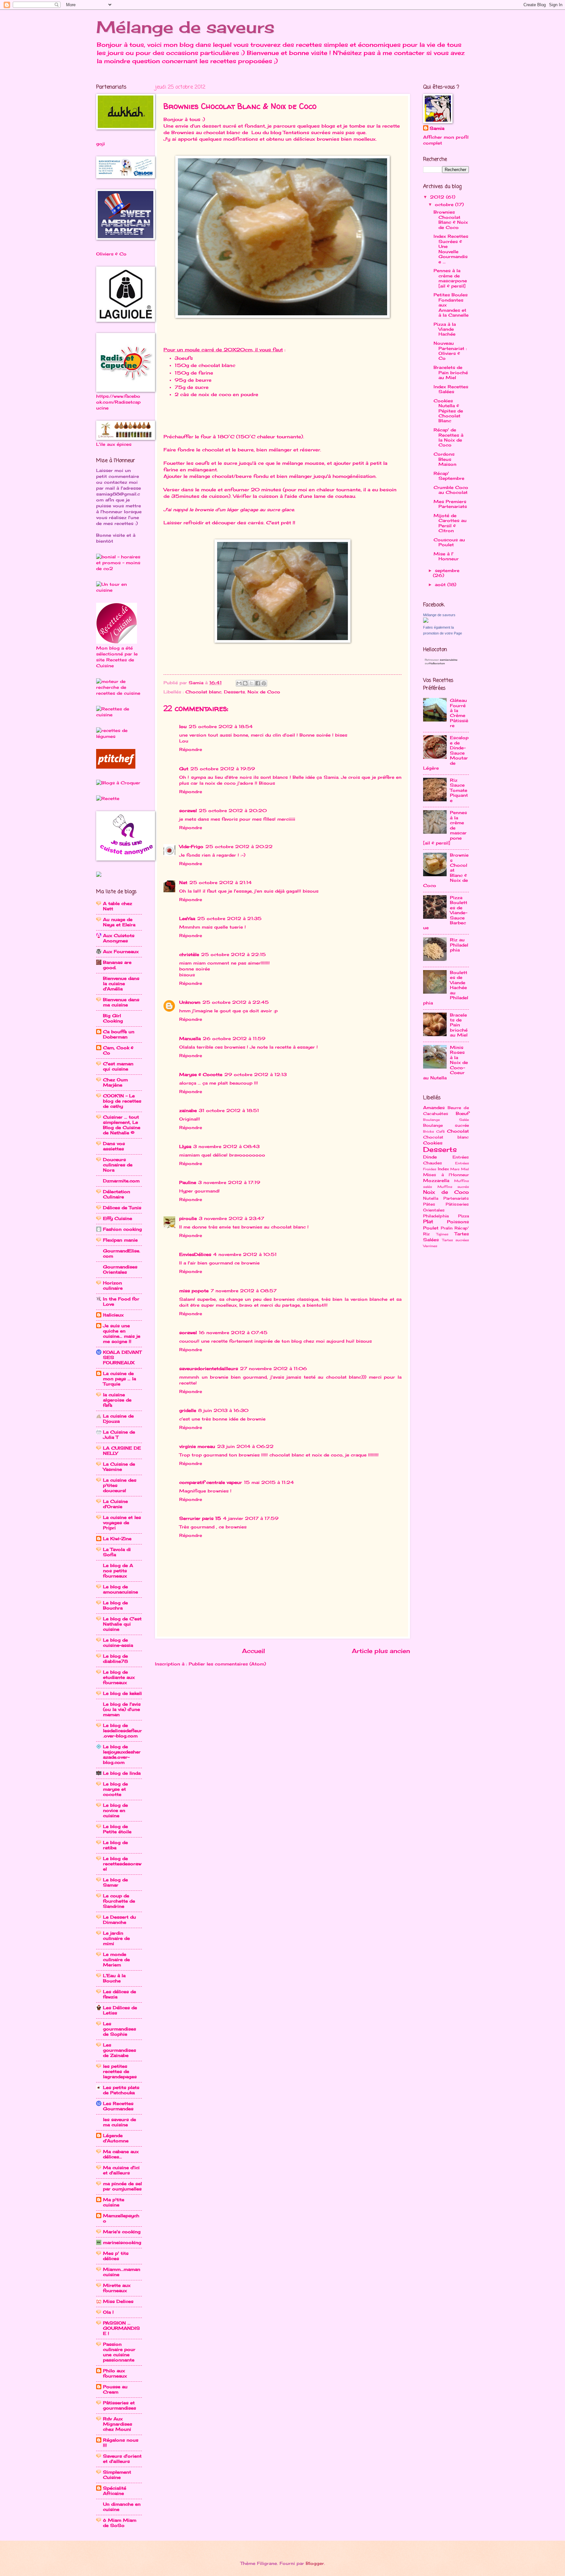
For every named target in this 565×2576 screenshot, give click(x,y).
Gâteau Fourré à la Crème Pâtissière (459, 713)
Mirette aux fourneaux (117, 2288)
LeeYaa (187, 918)
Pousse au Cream (115, 2389)
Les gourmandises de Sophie (120, 2029)
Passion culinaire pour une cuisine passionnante (119, 2352)
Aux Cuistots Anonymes (119, 938)
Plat (428, 1221)
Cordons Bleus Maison (445, 459)
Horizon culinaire (113, 1285)
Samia (437, 128)
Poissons (458, 1222)
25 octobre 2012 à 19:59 (223, 769)
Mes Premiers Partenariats (450, 504)
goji (101, 144)
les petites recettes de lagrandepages (120, 2071)
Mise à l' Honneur (446, 556)
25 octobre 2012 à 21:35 (229, 918)
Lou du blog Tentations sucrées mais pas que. (308, 132)
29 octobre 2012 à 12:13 (256, 1074)
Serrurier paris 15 (200, 1518)
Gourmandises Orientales (120, 1269)
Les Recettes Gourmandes (118, 2106)
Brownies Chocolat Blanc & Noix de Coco (451, 219)
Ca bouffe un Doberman (119, 1034)
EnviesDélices (195, 1254)
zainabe (188, 1110)
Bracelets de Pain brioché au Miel (451, 372)
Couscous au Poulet (449, 542)
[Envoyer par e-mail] (239, 683)
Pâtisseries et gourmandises (120, 2405)
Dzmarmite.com (121, 1181)
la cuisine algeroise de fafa (117, 1400)
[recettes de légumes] (119, 736)
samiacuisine (449, 660)
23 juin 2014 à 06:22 (245, 1446)
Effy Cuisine (118, 1218)
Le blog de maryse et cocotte (115, 1789)
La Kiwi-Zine (117, 1539)
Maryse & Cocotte (201, 1074)
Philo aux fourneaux (115, 2373)
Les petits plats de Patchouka (121, 2090)
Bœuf (462, 1113)
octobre (445, 204)
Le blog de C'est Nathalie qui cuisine (122, 1624)
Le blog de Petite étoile (117, 1829)
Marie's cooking (122, 2232)
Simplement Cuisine (117, 2475)
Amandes (434, 1107)
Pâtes (429, 1204)
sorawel (188, 810)
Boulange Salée (446, 1120)
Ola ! (108, 2312)
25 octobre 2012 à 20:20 (233, 810)
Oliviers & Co (111, 254)
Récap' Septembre (449, 476)
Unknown (190, 1002)
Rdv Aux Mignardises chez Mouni (118, 2424)
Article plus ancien (381, 1651)
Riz (426, 1234)
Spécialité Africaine (115, 2491)
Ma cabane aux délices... (121, 2154)
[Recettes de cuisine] (116, 767)
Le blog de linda (122, 1773)
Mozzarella (436, 1180)
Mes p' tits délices (116, 2256)
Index (443, 1169)
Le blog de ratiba (115, 1845)
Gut (184, 769)
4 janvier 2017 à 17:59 (251, 1518)
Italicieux (113, 1315)
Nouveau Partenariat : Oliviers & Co (450, 351)
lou (183, 726)
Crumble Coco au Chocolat (451, 490)
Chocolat (458, 1131)
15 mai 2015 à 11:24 (269, 1482)
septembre (447, 570)
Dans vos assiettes (114, 1146)
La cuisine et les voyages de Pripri (122, 1523)
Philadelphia (436, 1216)
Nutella (431, 1198)
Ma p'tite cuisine (114, 2202)
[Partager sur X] (251, 683)
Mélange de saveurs (185, 27)
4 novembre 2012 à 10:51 (245, 1254)
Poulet (431, 1228)
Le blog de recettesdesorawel (122, 1864)
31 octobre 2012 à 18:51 (229, 1110)
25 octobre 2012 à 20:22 (239, 846)
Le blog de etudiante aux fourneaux (119, 1677)
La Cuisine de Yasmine (119, 1467)
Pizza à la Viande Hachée (445, 329)
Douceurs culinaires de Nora (118, 1165)
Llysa (185, 1146)
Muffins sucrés (453, 1187)
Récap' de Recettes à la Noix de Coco (448, 437)
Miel (465, 1169)
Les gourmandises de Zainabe (120, 2050)
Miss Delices (118, 2301)
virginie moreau (197, 1446)
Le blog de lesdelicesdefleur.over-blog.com (122, 1731)
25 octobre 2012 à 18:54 (221, 726)
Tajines (442, 1234)
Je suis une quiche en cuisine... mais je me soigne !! (122, 1333)
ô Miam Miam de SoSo (120, 2523)
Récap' (462, 1228)
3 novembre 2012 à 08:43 (226, 1146)
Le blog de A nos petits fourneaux (118, 1571)
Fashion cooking (122, 1229)
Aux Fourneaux (121, 951)
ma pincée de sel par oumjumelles (122, 2186)
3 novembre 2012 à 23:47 (231, 1218)
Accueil (253, 1651)
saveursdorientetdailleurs (209, 1368)
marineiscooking (122, 2242)
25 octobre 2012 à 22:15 (233, 954)
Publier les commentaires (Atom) (227, 1664)
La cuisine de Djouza (118, 1419)
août (441, 584)
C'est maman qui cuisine (118, 1066)
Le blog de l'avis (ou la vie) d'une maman (122, 1709)
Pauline (188, 1182)
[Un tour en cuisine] (119, 590)
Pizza (463, 1216)
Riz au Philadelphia (459, 945)
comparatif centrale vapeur (211, 1482)
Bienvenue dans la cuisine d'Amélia (121, 983)
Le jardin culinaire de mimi (116, 1938)
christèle (189, 954)
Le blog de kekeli (122, 1693)
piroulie (188, 1218)
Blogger (315, 2563)
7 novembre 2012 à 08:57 (244, 1291)
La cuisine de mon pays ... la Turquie (120, 1379)
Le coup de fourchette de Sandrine (119, 1901)
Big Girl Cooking (113, 1018)
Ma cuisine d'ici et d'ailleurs (121, 2170)
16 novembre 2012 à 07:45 (233, 1332)
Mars (455, 1169)
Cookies (433, 1143)
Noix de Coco (264, 692)
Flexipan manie (120, 1240)
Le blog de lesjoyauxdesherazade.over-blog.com (122, 1754)
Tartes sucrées (456, 1240)
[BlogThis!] (245, 683)
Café (440, 1131)
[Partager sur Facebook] (258, 683)
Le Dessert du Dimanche (120, 1920)
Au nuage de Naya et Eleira (119, 922)
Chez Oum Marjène (115, 1082)
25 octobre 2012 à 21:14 (221, 882)
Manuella (190, 1038)
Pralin (447, 1228)
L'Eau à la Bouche (114, 1978)
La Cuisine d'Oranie (115, 1504)
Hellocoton (437, 663)
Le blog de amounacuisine (120, 1589)
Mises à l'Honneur (446, 1175)
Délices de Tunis (122, 1208)
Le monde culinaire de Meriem (116, 1959)
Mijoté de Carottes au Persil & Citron (450, 523)
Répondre (191, 749)
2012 (438, 197)
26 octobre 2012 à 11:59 (234, 1038)
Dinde (430, 1157)
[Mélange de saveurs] (426, 621)
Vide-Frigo (191, 846)
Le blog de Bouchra (115, 1605)
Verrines (430, 1246)
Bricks (428, 1131)
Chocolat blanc (203, 692)
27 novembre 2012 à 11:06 (274, 1368)
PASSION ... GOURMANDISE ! (121, 2328)
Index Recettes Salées (451, 389)
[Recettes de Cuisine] (119, 715)
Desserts (234, 692)
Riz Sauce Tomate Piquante (459, 790)
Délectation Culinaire (117, 1194)
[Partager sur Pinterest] (264, 683)
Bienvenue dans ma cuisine (121, 1002)
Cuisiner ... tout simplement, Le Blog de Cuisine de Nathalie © (122, 1125)
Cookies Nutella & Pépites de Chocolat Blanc (448, 411)
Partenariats (456, 1198)
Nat (183, 882)
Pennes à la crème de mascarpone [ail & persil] (450, 278)
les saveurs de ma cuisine (120, 2122)
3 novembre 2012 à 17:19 (229, 1182)
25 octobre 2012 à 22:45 (236, 1002)
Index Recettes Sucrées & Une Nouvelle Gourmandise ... (451, 249)
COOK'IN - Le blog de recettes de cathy (122, 1101)
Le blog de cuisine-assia (118, 1643)
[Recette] (108, 798)
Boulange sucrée (446, 1125)
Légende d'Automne (116, 2138)
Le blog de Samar (115, 1882)
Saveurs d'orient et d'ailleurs (122, 2459)
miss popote (194, 1291)
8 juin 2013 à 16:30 (223, 1410)
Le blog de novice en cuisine (115, 1810)
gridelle (188, 1410)
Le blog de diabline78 (115, 1659)
